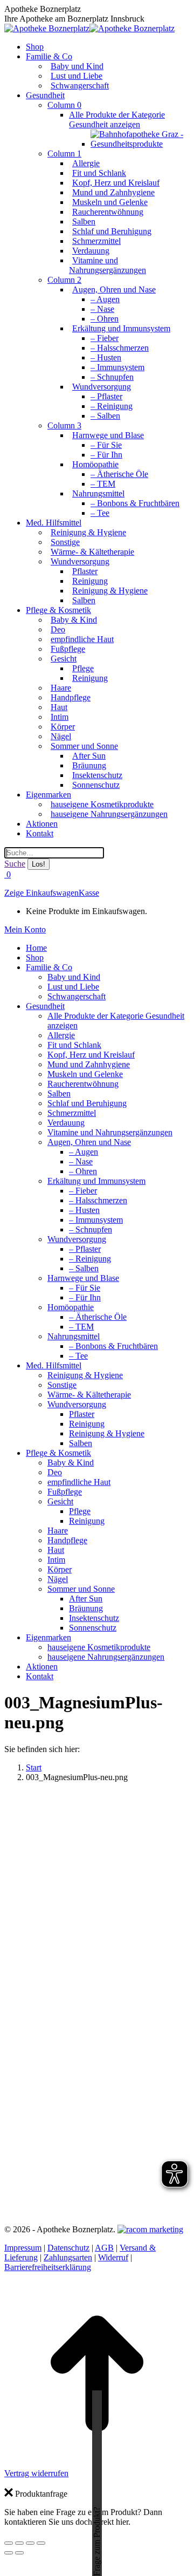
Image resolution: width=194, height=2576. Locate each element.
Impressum (23, 2248)
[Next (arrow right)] (19, 2553)
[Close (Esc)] (9, 2543)
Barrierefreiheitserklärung (48, 2267)
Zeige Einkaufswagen (41, 893)
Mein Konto (25, 929)
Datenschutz (68, 2248)
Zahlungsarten (68, 2257)
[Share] (19, 2543)
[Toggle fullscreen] (30, 2543)
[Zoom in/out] (41, 2543)
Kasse (89, 893)
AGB (104, 2248)
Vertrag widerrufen (36, 2473)
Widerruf (113, 2257)
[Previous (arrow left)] (9, 2553)
